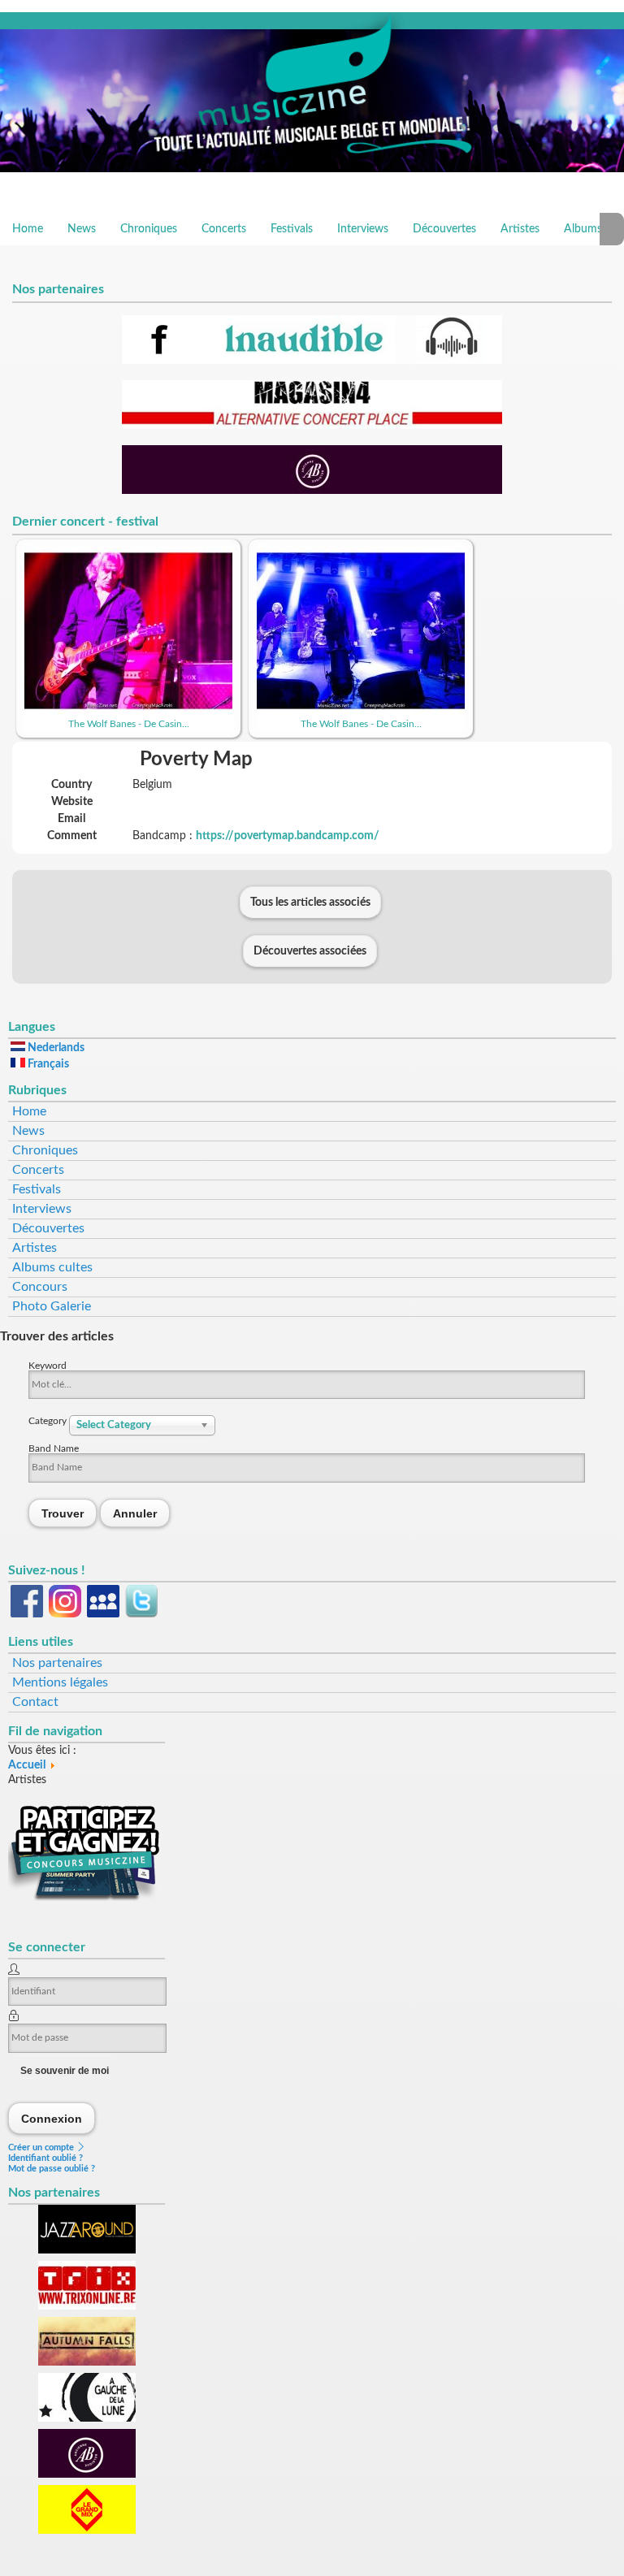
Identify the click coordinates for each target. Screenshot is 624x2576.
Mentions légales (60, 1682)
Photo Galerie (52, 1306)
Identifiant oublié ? (45, 2158)
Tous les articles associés (310, 903)
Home (28, 229)
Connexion (52, 2118)
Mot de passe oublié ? (52, 2169)
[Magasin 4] (312, 426)
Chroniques (149, 229)
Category (49, 1421)
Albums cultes (52, 1267)
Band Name (54, 1448)
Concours (40, 1287)
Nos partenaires (57, 1663)
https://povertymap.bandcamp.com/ (288, 836)
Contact (35, 1702)
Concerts (224, 229)
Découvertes (444, 229)
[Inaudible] (312, 361)
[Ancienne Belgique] (312, 491)
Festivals (292, 229)
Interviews (363, 229)
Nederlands (55, 1048)
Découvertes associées (310, 951)
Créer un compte (42, 2147)
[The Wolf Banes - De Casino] (128, 711)
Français (47, 1064)
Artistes (520, 229)
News (82, 229)
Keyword (48, 1366)
